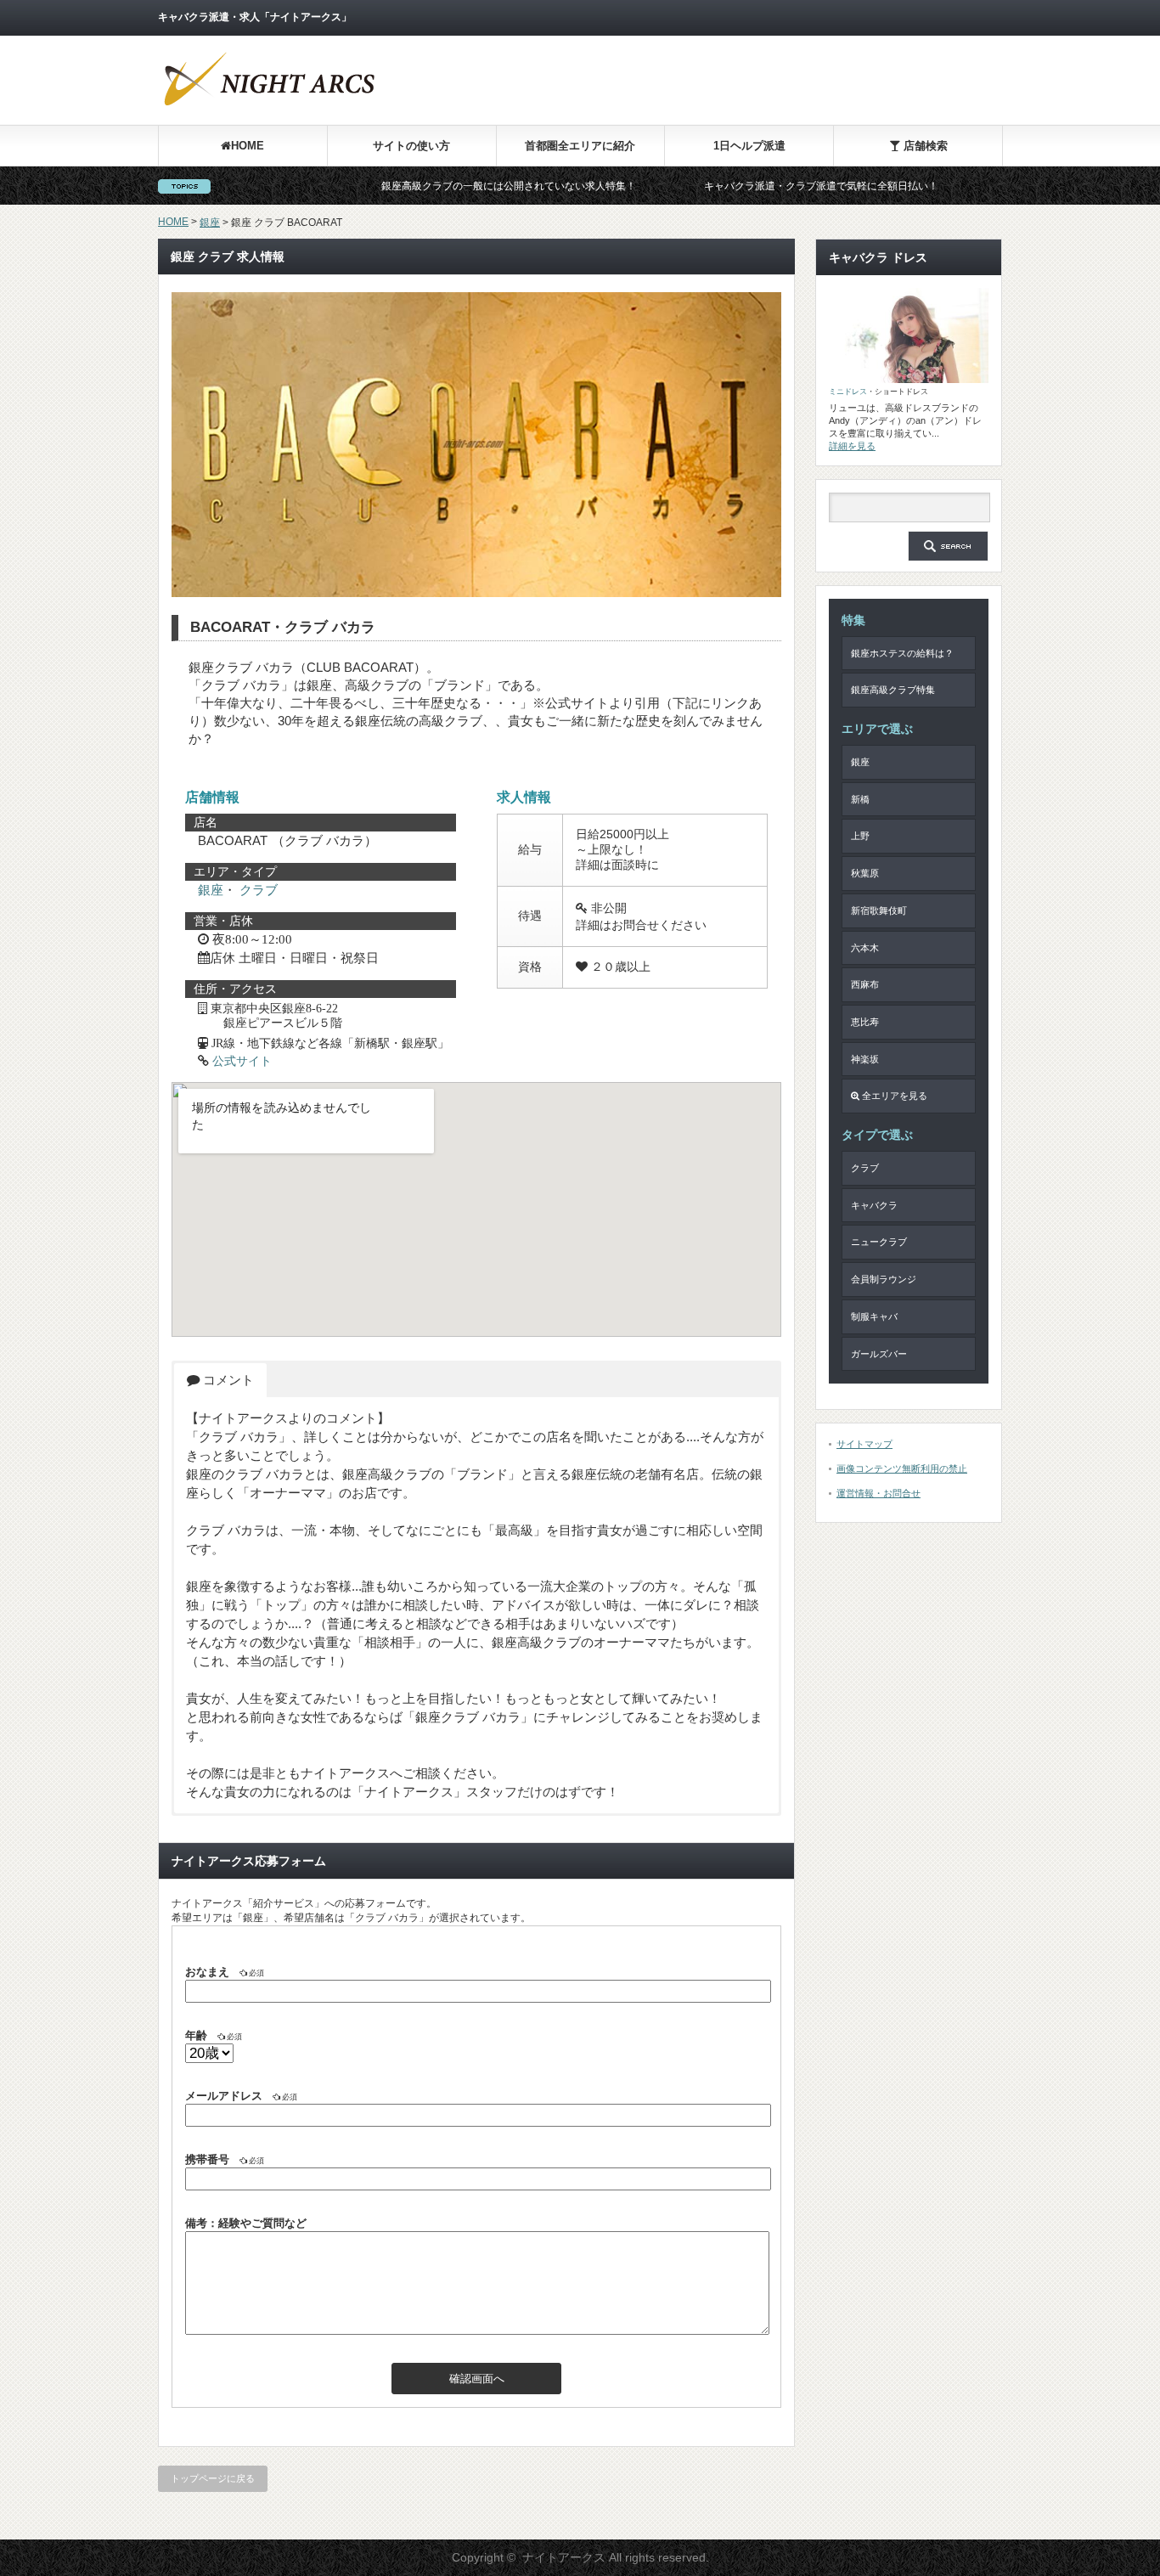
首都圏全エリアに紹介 (580, 146)
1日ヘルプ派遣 (749, 146)
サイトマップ (864, 1444)
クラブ (259, 890)
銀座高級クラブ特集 (893, 690)
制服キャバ (874, 1316)
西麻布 (865, 984)
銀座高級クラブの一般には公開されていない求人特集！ (436, 186)
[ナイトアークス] (268, 105)
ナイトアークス (564, 2557)
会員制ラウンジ (884, 1279)
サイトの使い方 (411, 146)
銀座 (210, 223)
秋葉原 (865, 873)
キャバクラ (874, 1205)
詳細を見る (852, 446)
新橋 (860, 799)
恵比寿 (865, 1022)
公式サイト (242, 1061)
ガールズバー (879, 1354)
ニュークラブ (879, 1242)
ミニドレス (848, 392)
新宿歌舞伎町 (879, 910)
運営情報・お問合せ (878, 1493)
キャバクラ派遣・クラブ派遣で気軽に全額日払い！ (748, 186)
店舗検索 (924, 146)
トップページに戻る (213, 2478)
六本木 (865, 948)
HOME (248, 146)
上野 (860, 836)
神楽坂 (865, 1059)
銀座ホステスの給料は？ (902, 653)
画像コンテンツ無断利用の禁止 (902, 1468)
